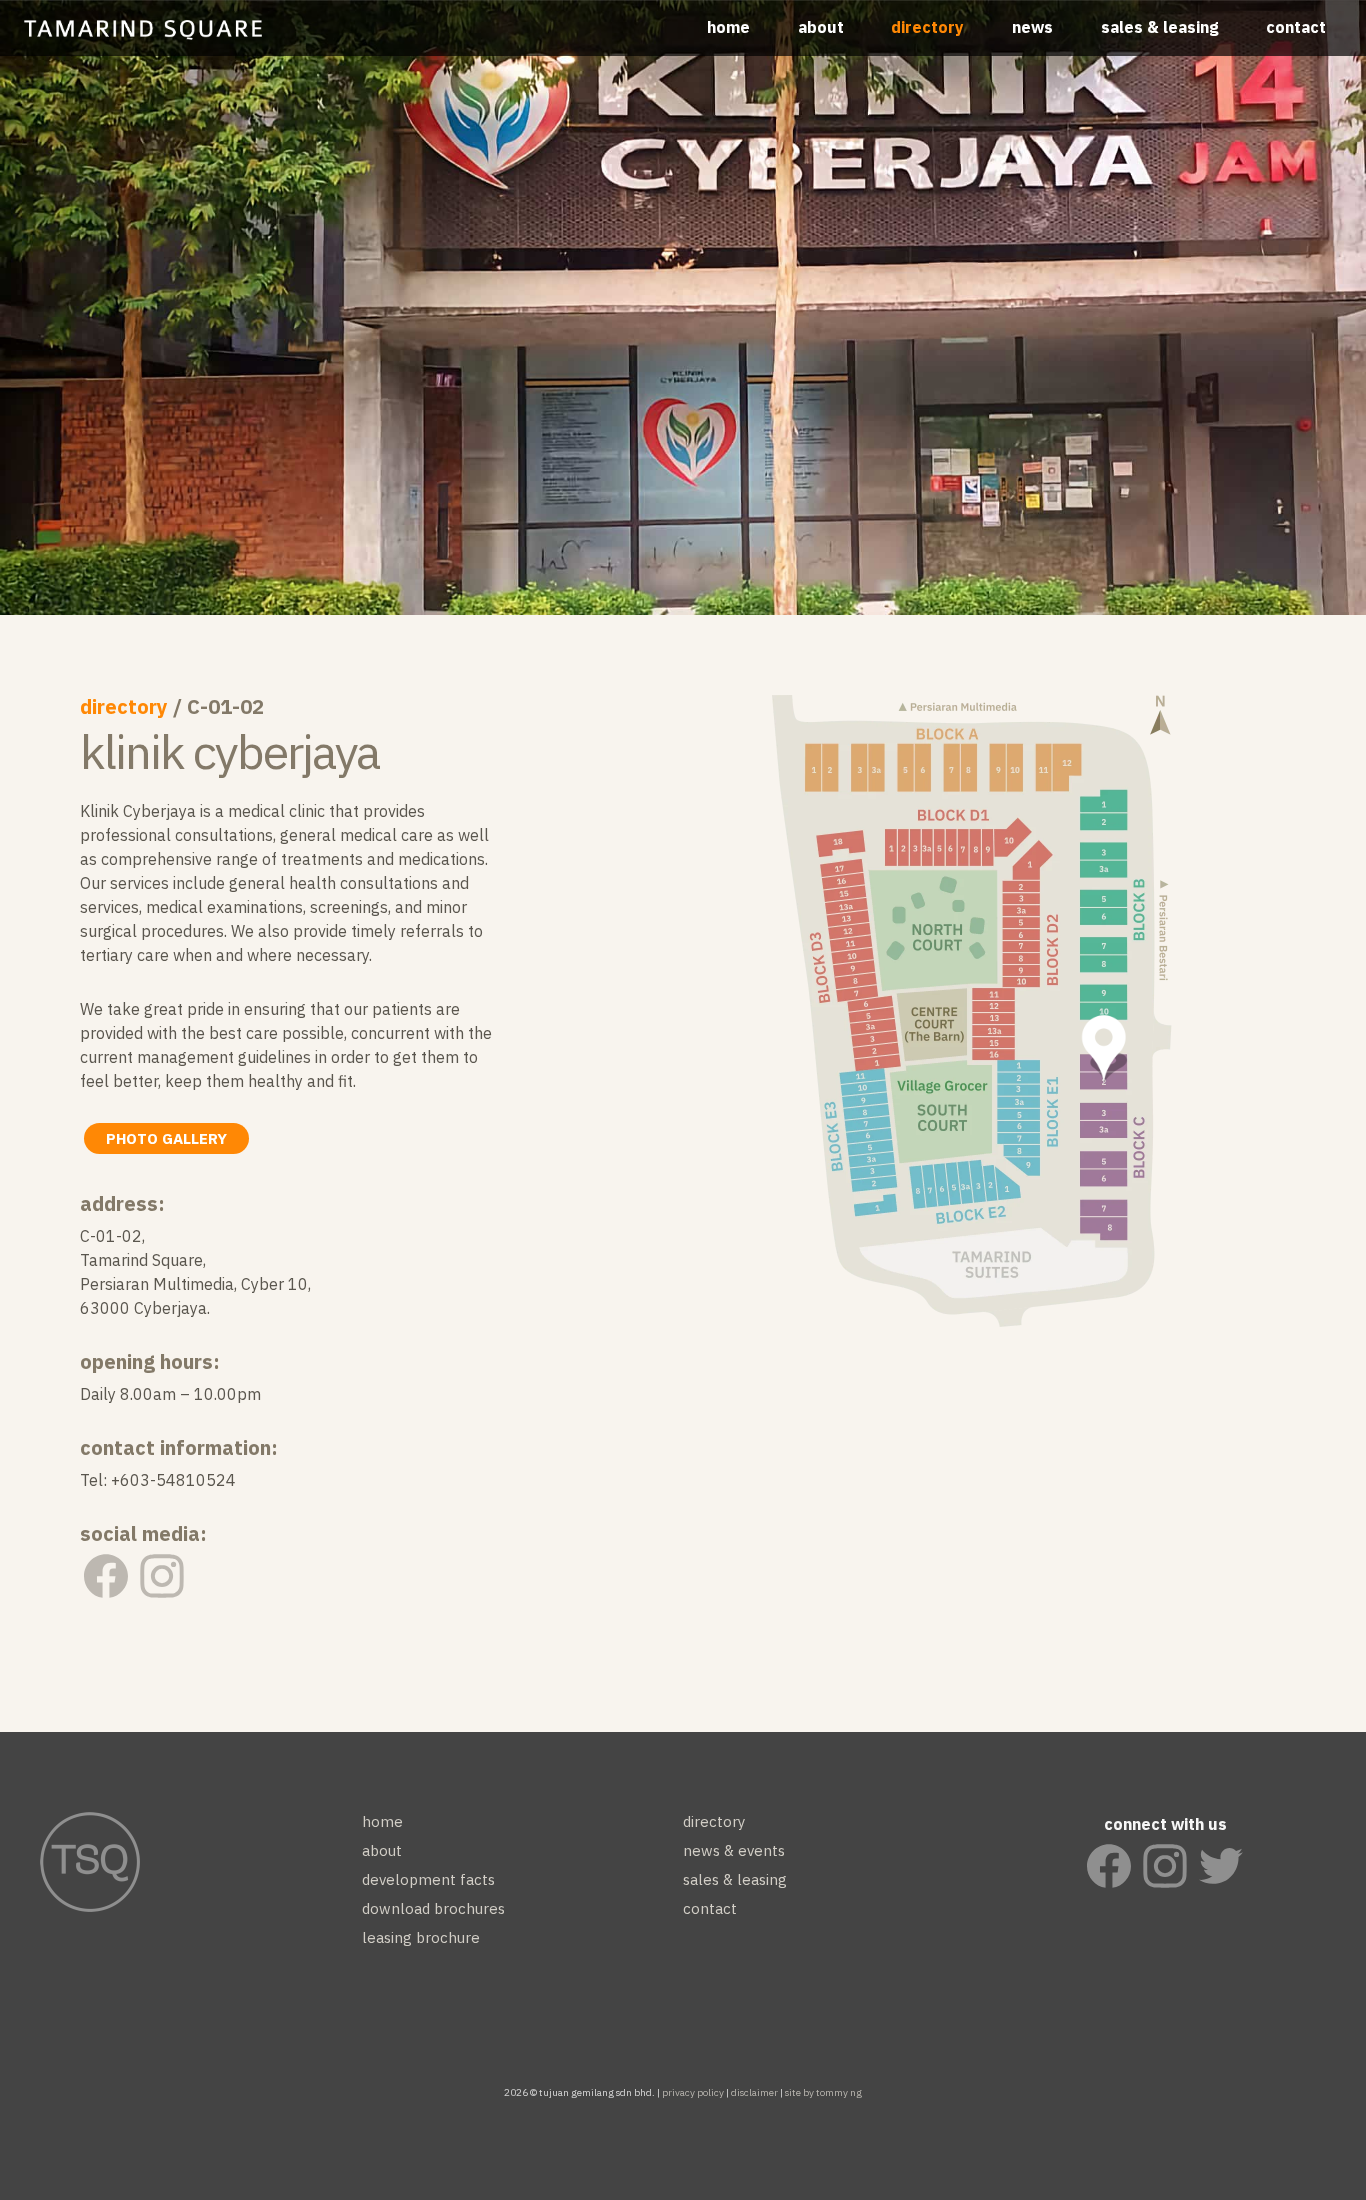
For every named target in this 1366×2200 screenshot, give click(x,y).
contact (1296, 27)
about (821, 27)
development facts (428, 1879)
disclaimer (754, 2092)
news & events (734, 1850)
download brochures (433, 1908)
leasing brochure (421, 1937)
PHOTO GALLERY (166, 1138)
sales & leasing (1160, 27)
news (1032, 27)
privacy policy (693, 2092)
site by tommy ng (823, 2092)
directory (927, 27)
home (728, 27)
